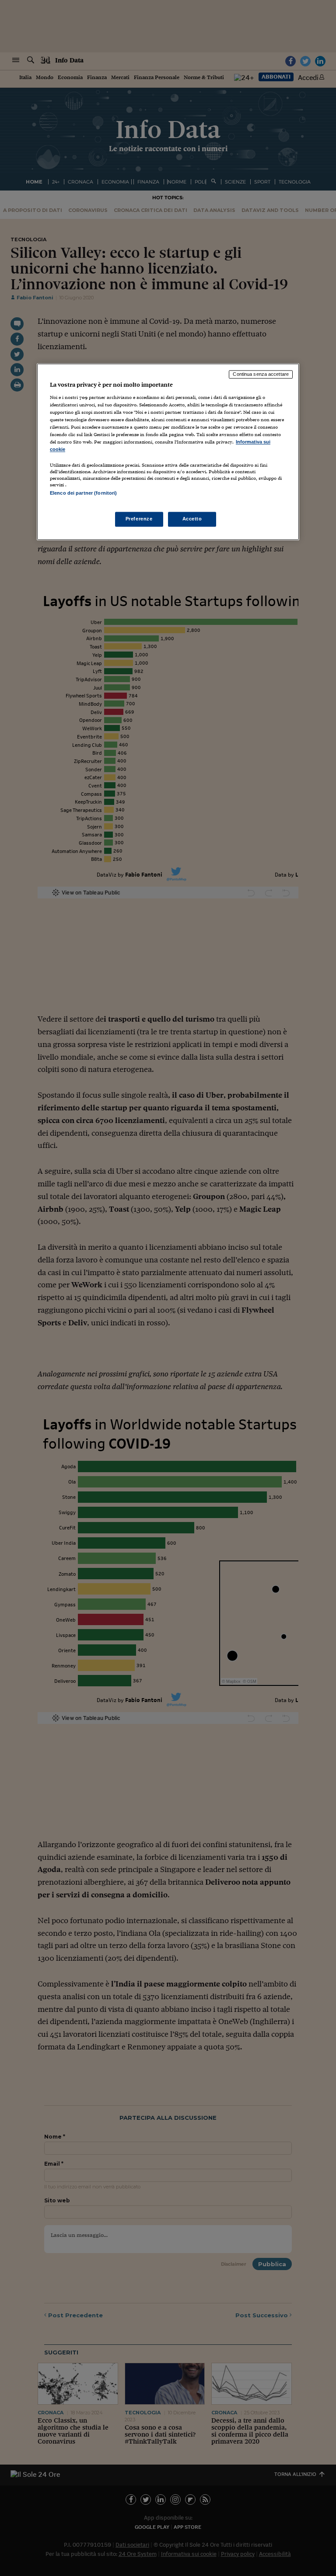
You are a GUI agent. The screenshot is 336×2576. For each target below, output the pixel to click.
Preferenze (139, 519)
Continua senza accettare (261, 374)
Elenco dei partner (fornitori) (83, 493)
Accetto (192, 519)
